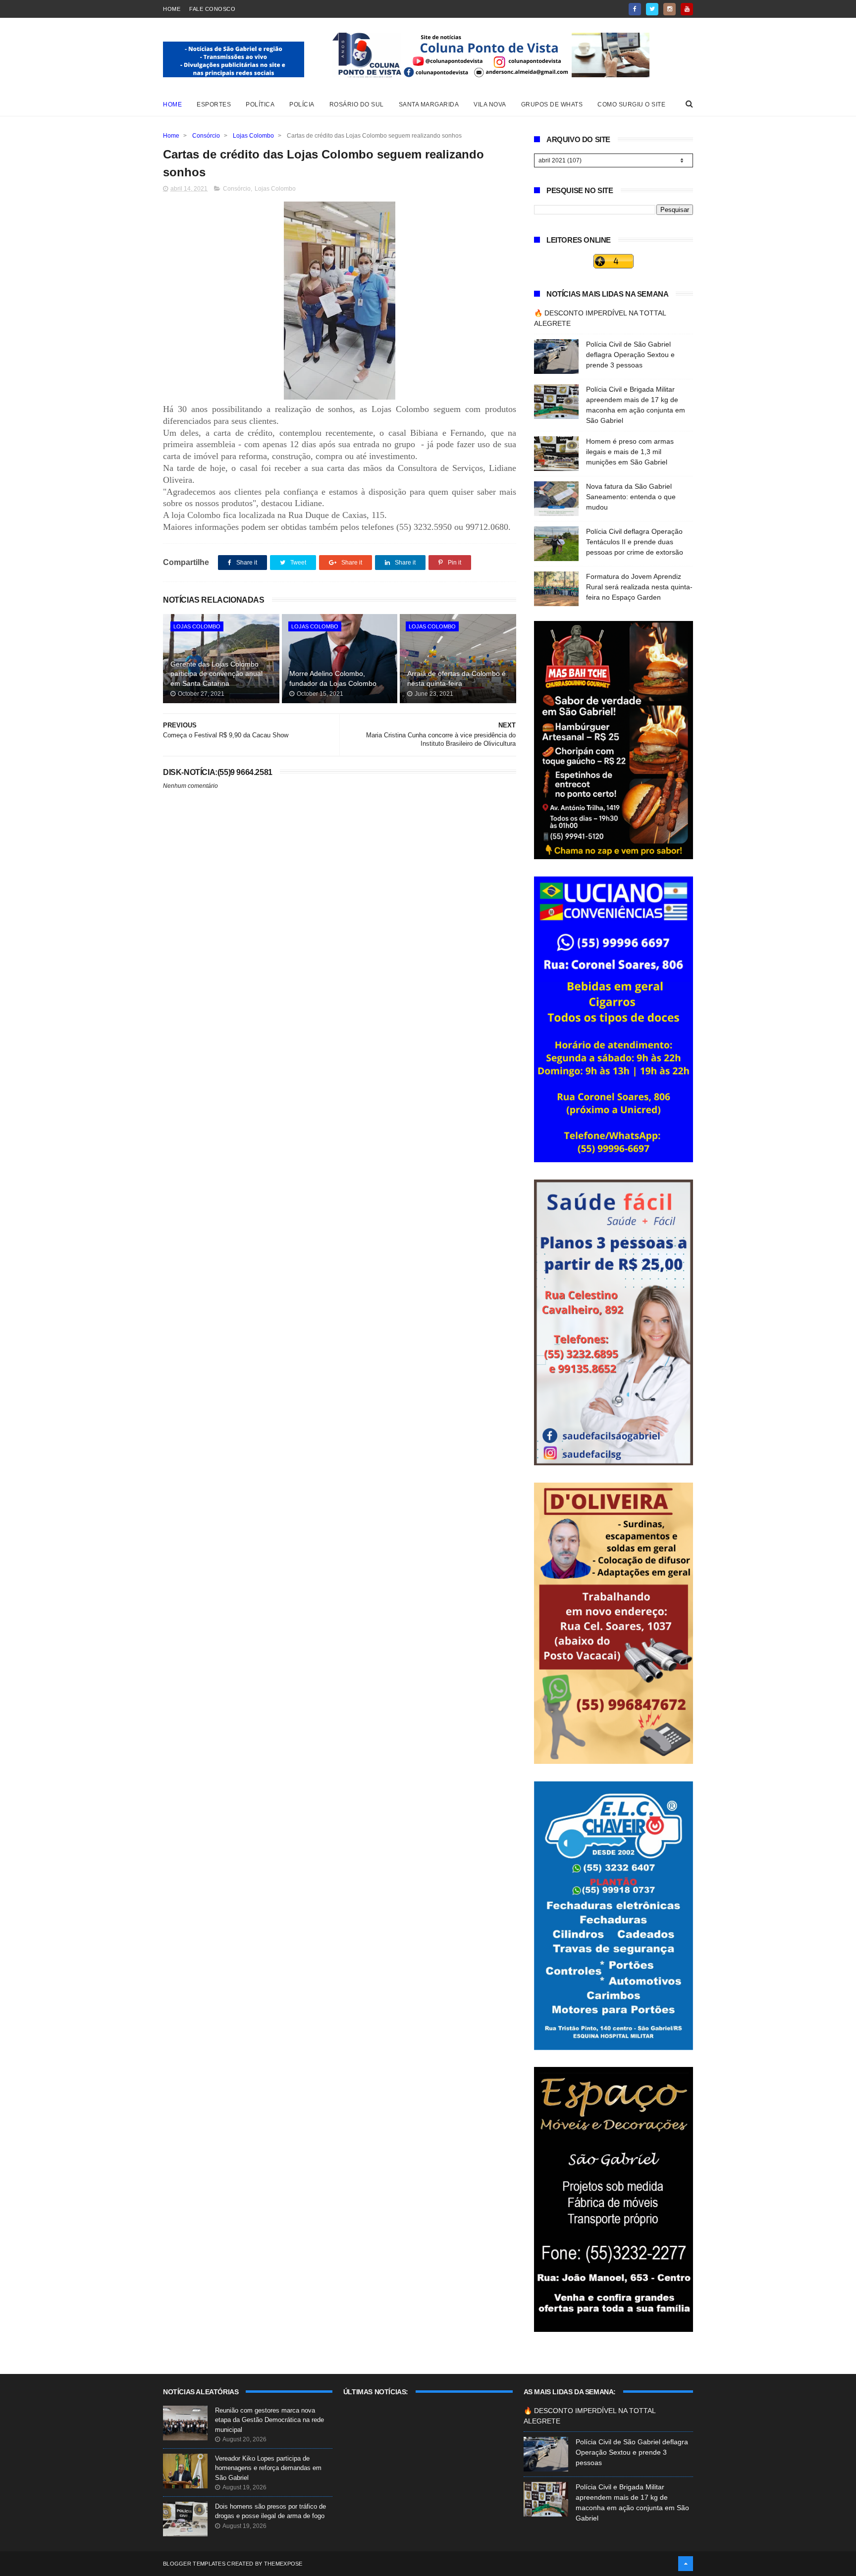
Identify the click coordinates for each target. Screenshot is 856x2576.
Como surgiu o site (631, 104)
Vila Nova (490, 104)
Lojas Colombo (253, 136)
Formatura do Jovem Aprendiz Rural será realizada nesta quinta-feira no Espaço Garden (639, 587)
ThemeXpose (283, 2564)
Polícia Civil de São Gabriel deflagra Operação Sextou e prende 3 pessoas (630, 355)
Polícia (302, 104)
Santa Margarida (429, 104)
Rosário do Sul (357, 104)
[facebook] (635, 9)
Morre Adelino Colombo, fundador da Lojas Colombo (333, 678)
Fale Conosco (212, 9)
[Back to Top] (686, 2564)
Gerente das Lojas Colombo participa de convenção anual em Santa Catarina (216, 674)
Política (260, 104)
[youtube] (687, 9)
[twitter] (652, 9)
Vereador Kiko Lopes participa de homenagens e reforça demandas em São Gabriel (268, 2468)
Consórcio (206, 136)
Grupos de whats (552, 104)
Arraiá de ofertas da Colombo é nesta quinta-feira (456, 678)
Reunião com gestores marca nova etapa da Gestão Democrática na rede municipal (269, 2420)
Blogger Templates (194, 2564)
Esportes (214, 104)
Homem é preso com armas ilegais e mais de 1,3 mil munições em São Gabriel (630, 452)
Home (172, 9)
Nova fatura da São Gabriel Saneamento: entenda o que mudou (631, 497)
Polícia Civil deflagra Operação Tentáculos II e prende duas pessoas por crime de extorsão (635, 542)
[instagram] (669, 9)
